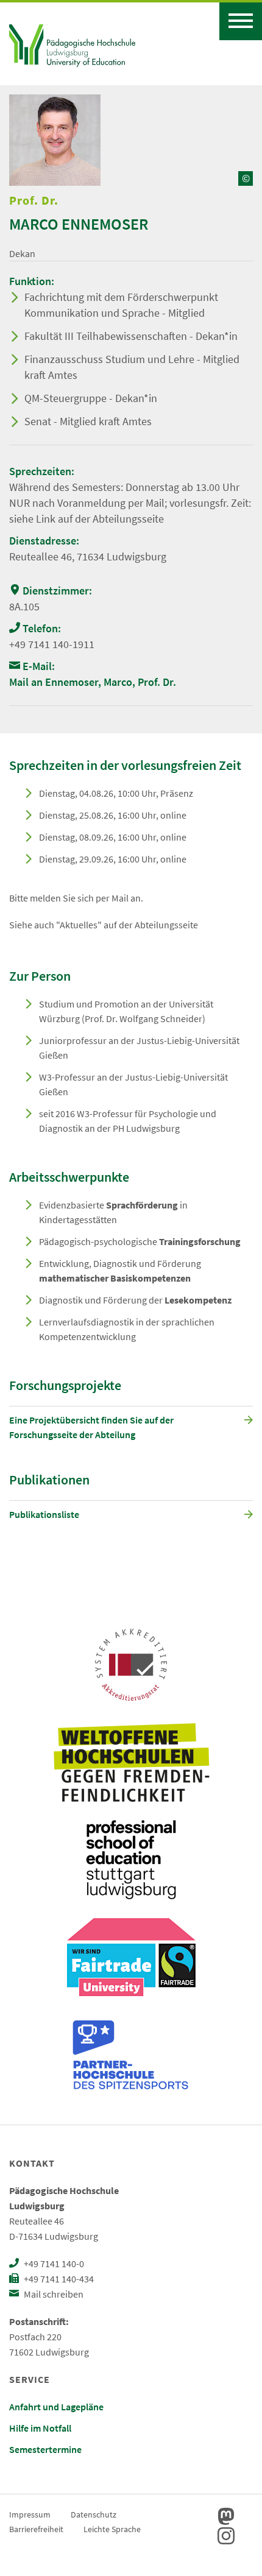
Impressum (30, 2514)
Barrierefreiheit (36, 2529)
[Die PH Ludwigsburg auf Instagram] (226, 2536)
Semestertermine (45, 2449)
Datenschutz (94, 2514)
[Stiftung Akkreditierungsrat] (131, 1665)
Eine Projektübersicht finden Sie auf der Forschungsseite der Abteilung (91, 1427)
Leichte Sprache (112, 2529)
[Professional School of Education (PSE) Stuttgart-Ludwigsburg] (131, 1860)
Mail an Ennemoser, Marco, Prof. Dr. (93, 682)
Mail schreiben (53, 2294)
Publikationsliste (44, 1514)
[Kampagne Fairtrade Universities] (131, 1957)
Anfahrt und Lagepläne (56, 2407)
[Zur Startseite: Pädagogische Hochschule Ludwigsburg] (72, 44)
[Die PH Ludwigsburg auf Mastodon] (226, 2516)
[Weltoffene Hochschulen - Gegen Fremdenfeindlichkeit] (131, 1762)
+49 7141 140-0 (53, 2264)
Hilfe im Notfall (40, 2428)
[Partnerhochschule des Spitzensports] (131, 2055)
